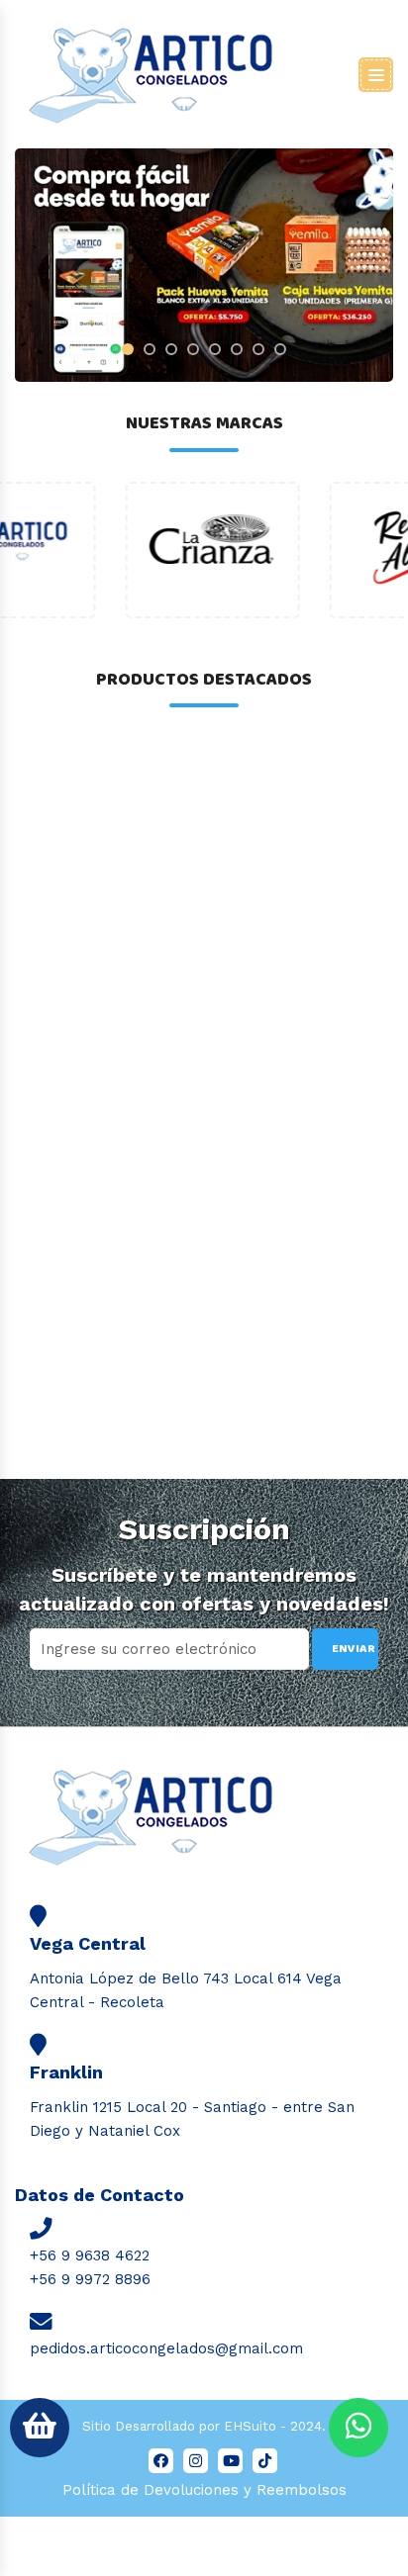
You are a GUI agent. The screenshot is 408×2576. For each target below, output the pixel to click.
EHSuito (250, 2426)
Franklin (66, 2072)
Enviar (354, 1649)
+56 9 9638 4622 (90, 2255)
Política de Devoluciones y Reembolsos (204, 2490)
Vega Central (88, 1943)
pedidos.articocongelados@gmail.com (166, 2348)
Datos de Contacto (100, 2195)
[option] (102, 550)
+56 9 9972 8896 (90, 2279)
